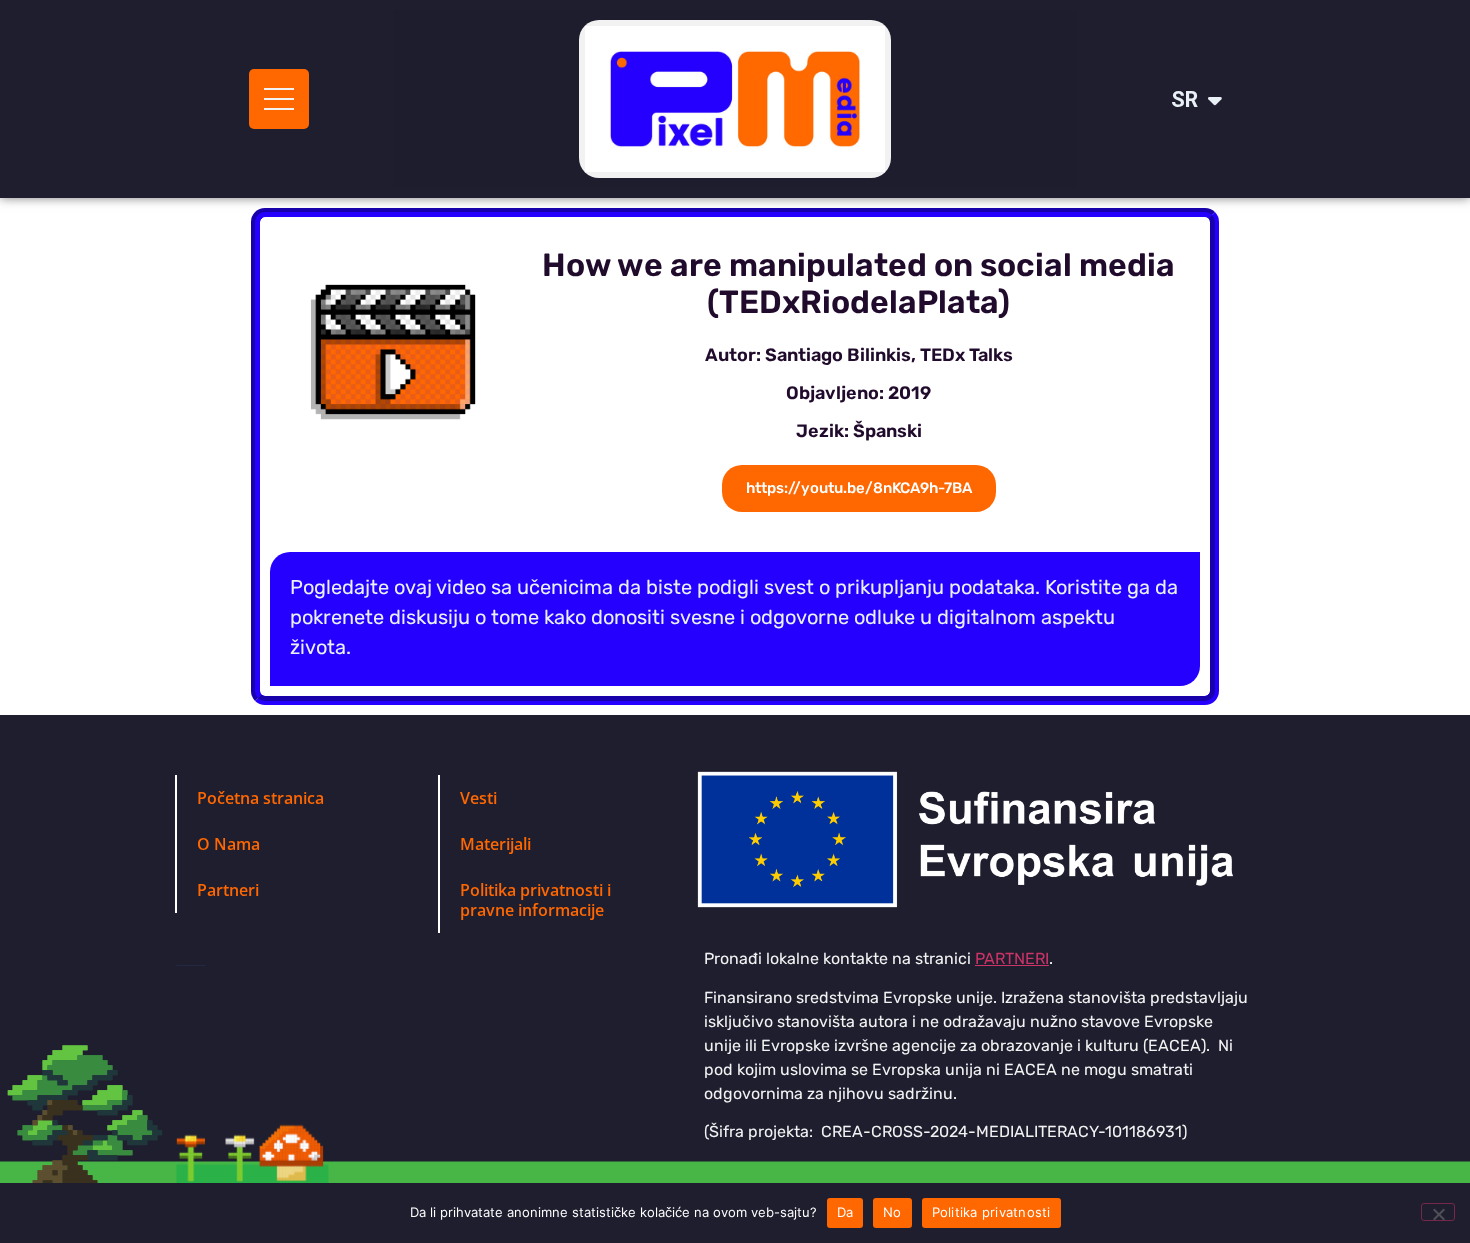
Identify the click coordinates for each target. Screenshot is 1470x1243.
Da (845, 1212)
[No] (1438, 1212)
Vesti (478, 798)
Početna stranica (260, 798)
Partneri (228, 890)
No (892, 1212)
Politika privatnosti (991, 1212)
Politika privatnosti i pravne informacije (535, 900)
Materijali (495, 844)
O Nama (228, 844)
